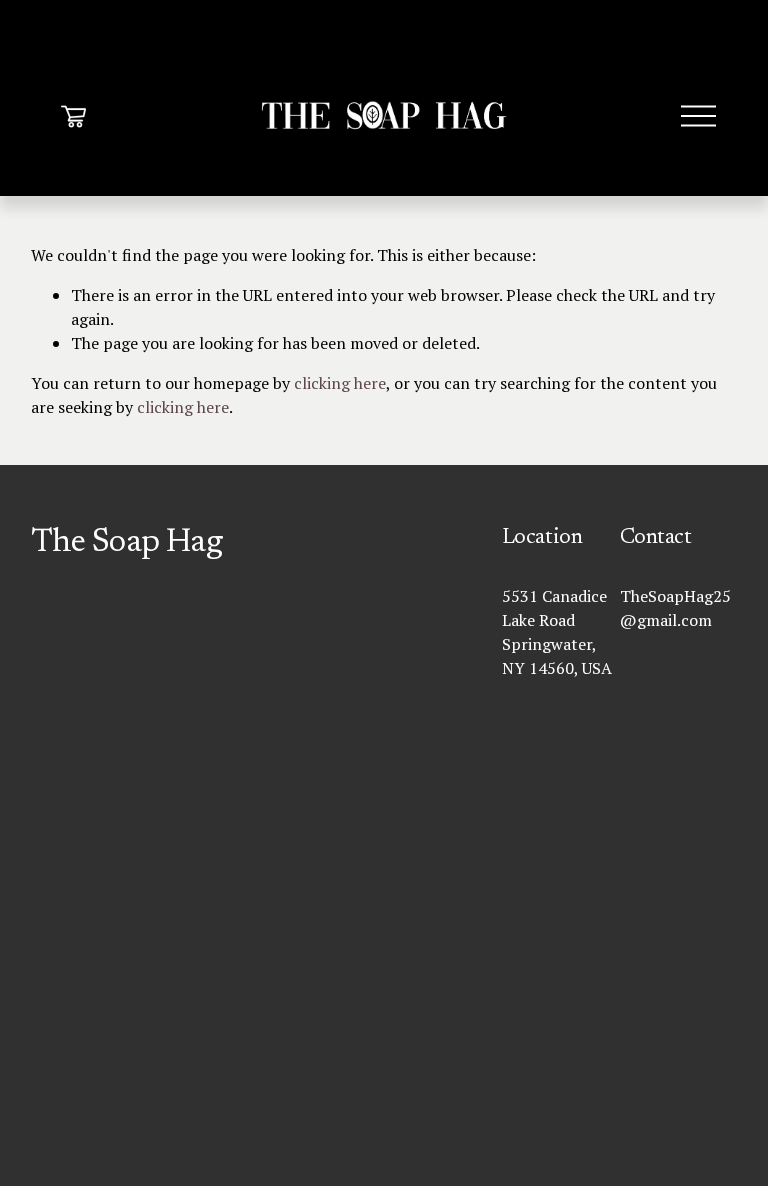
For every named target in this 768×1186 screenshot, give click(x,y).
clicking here (340, 383)
